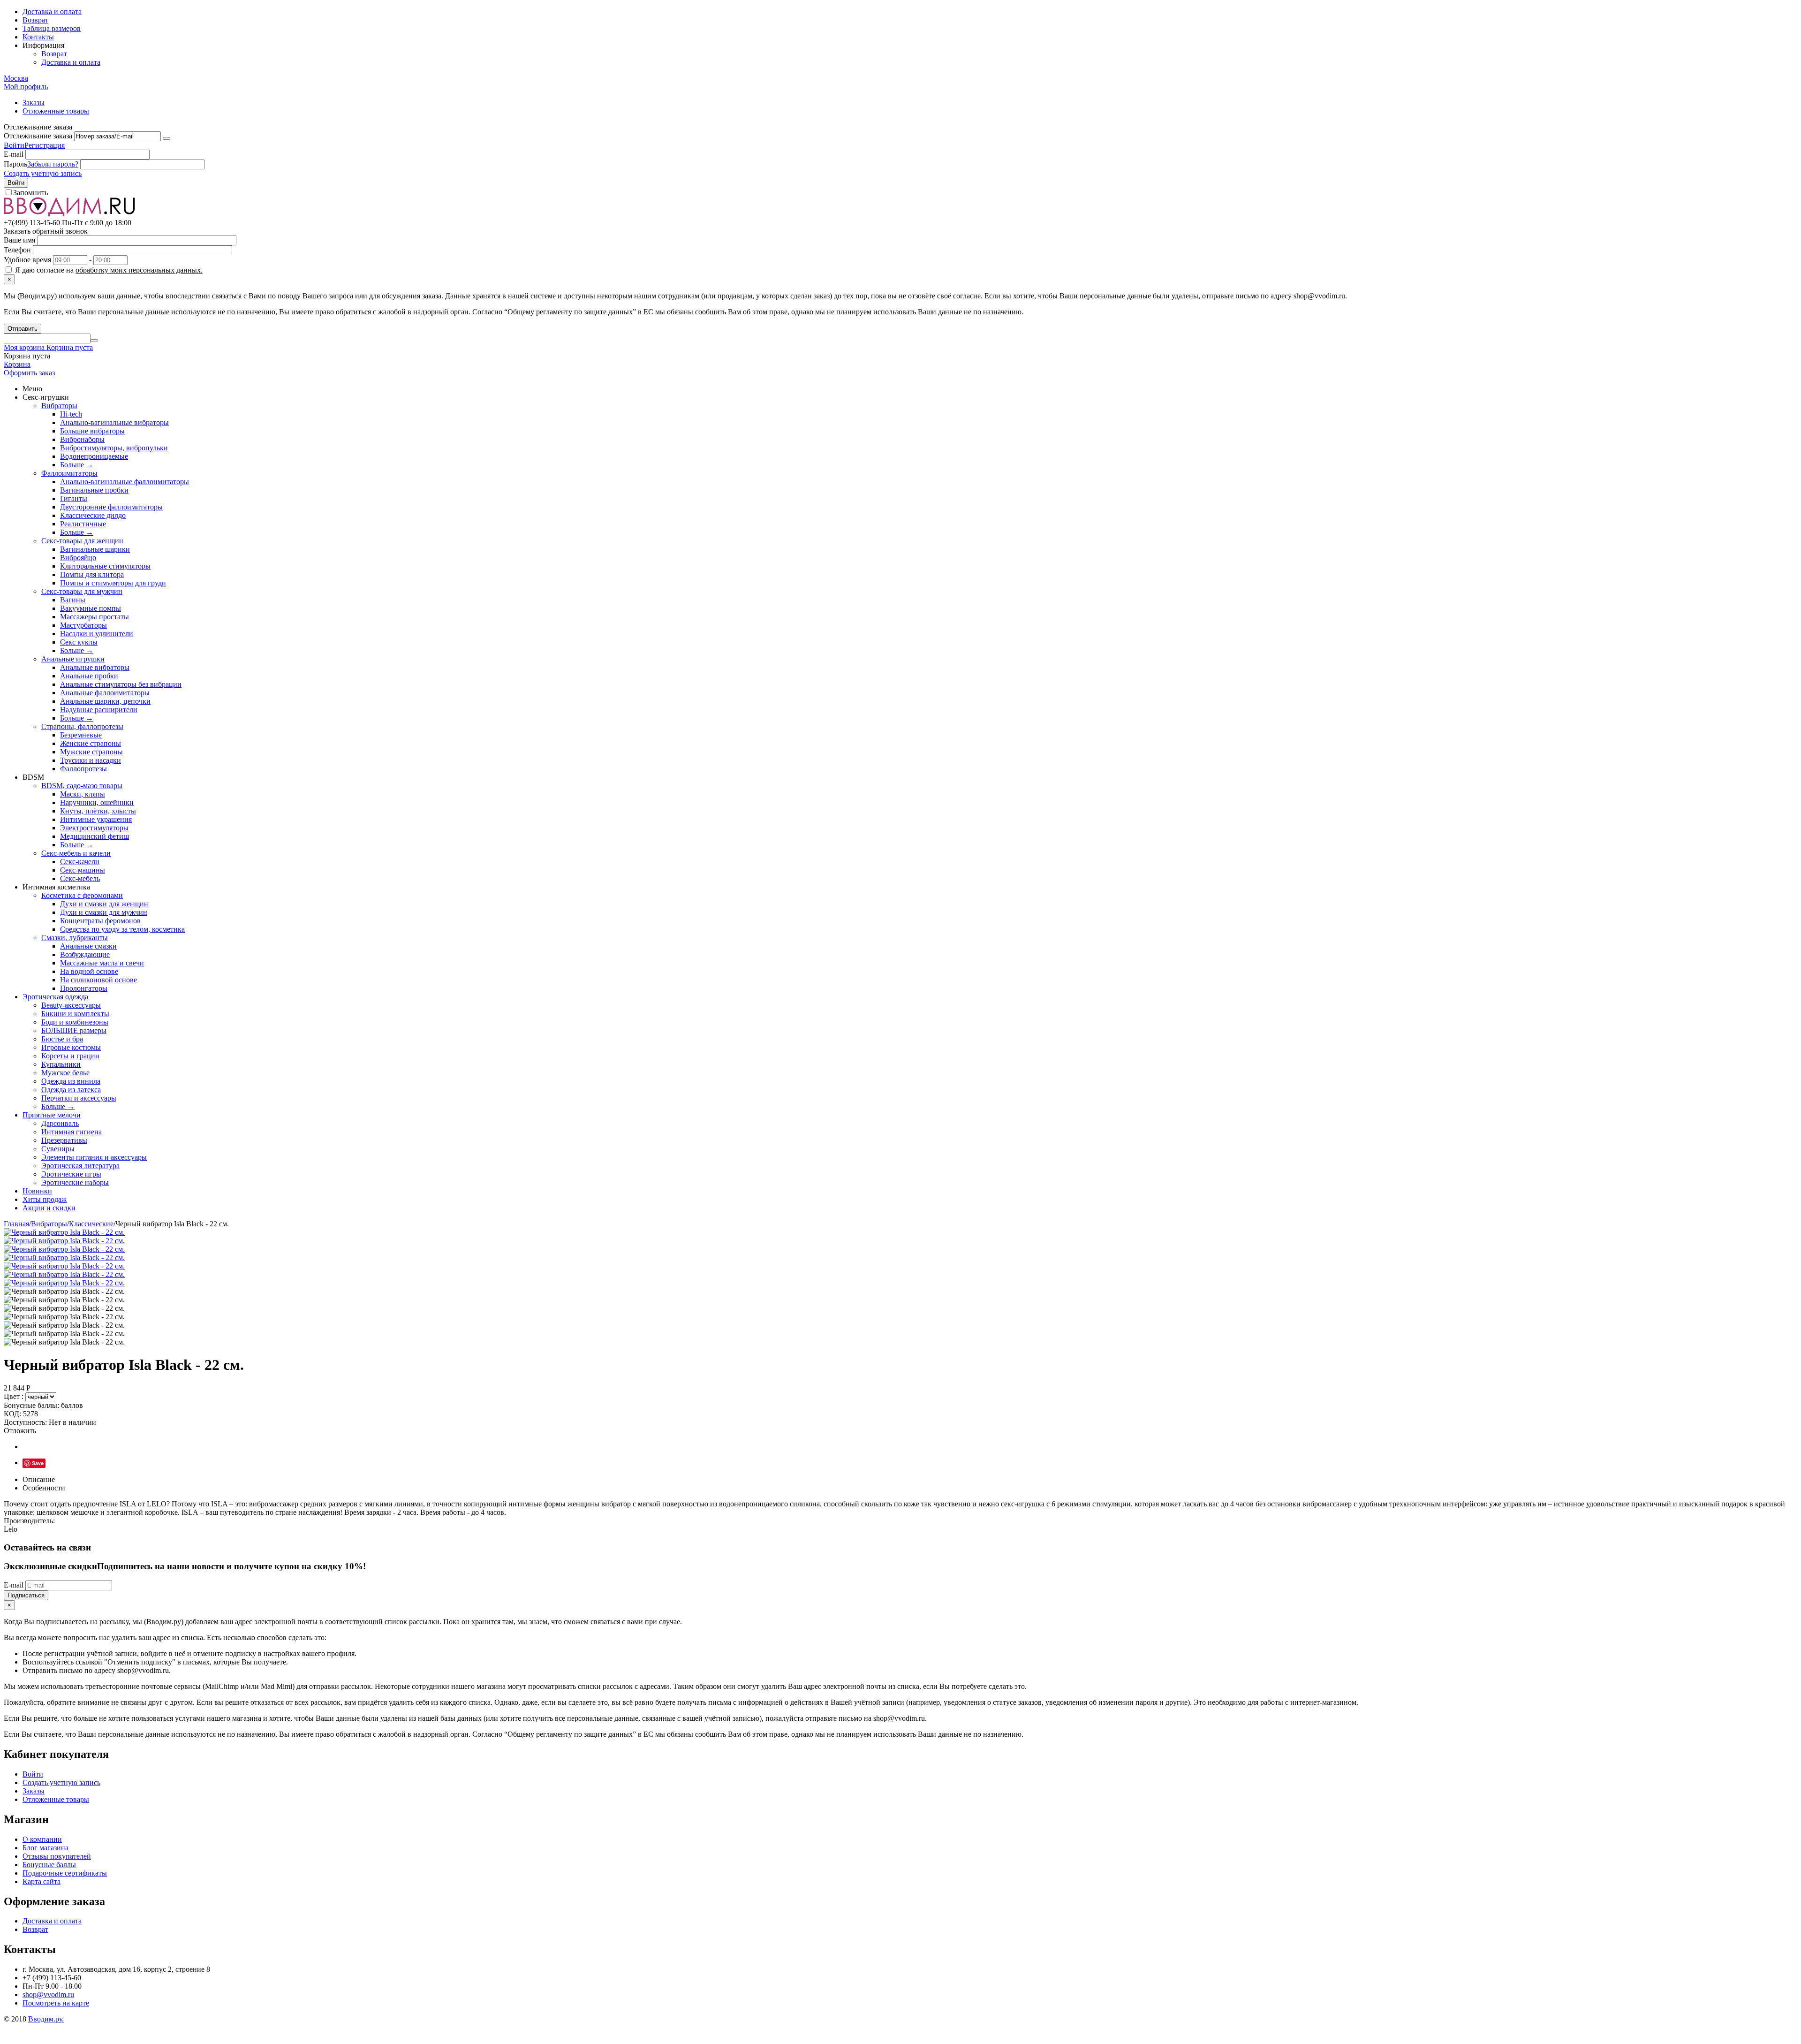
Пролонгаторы (84, 988)
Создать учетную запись (43, 173)
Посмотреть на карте (56, 2003)
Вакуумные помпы (91, 608)
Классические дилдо (93, 515)
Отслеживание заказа (38, 136)
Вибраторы (59, 406)
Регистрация (45, 145)
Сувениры (58, 1149)
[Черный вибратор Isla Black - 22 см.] (64, 1232)
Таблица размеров (52, 28)
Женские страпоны (91, 743)
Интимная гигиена (72, 1132)
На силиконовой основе (98, 980)
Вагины (73, 600)
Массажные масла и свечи (102, 963)
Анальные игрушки (73, 659)
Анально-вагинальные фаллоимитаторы (125, 482)
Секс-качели (80, 862)
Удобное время (27, 260)
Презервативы (64, 1140)
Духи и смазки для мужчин (104, 912)
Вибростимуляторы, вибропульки (114, 448)
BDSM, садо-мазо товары (82, 786)
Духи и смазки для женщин (104, 904)
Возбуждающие (85, 954)
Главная (16, 1224)
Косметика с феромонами (82, 895)
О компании (42, 1839)
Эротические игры (71, 1174)
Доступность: (25, 1422)
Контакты (38, 37)
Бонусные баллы (49, 1865)
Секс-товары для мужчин (82, 591)
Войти (14, 145)
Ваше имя (19, 240)
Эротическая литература (80, 1166)
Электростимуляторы (94, 828)
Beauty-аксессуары (71, 1005)
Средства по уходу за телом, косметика (122, 929)
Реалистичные (83, 524)
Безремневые (81, 735)
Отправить (23, 329)
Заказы (34, 103)
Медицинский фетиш (95, 836)
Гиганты (74, 498)
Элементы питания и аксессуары (94, 1157)
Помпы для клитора (92, 574)
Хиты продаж (45, 1199)
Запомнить (30, 193)
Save (38, 1463)
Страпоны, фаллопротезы (82, 726)
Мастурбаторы (83, 625)
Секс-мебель (80, 878)
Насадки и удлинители (97, 634)
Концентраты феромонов (100, 921)
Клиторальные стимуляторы (105, 566)
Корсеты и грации (70, 1056)
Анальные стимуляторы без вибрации (121, 684)
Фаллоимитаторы (69, 473)
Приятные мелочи (52, 1115)
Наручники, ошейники (97, 802)
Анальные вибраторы (95, 667)
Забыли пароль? (53, 164)
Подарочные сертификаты (65, 1873)
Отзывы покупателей (57, 1856)
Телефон (17, 250)
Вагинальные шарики (95, 549)
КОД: (12, 1414)
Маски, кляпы (83, 794)
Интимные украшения (96, 819)
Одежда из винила (71, 1081)
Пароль (15, 164)
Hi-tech (71, 414)
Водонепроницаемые (94, 456)
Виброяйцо (78, 558)
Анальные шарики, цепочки (105, 701)
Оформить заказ (29, 373)
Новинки (37, 1191)
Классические (91, 1224)
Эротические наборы (75, 1182)
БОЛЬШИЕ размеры (74, 1030)
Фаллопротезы (83, 769)
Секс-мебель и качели (76, 853)
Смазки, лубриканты (75, 938)
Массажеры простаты (95, 617)
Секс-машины (83, 870)
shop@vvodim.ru (48, 1995)
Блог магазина (45, 1848)
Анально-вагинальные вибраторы (114, 422)
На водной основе (89, 971)
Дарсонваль (60, 1123)
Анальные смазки (88, 946)
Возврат (35, 20)
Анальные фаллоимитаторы (105, 693)
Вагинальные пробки (94, 490)
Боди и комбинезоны (75, 1022)
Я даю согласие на (108, 270)
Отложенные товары (56, 111)
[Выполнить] (166, 138)
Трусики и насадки (91, 760)
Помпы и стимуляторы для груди (113, 583)
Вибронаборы (82, 439)
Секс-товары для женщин (82, 541)
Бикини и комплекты (75, 1014)
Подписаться (26, 1595)
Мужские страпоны (91, 752)
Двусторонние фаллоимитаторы (111, 507)
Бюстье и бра (62, 1039)
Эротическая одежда (55, 997)
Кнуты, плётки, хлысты (98, 811)
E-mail (14, 154)
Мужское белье (65, 1073)
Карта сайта (42, 1881)
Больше (77, 465)
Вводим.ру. (46, 2019)
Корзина (17, 364)
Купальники (61, 1064)
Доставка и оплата (52, 11)
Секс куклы (79, 642)
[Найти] (94, 341)
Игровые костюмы (71, 1047)
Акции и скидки (49, 1208)
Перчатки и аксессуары (79, 1098)
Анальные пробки (89, 676)
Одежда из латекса (71, 1090)
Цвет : (15, 1396)
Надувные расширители (99, 710)
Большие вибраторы (92, 431)
